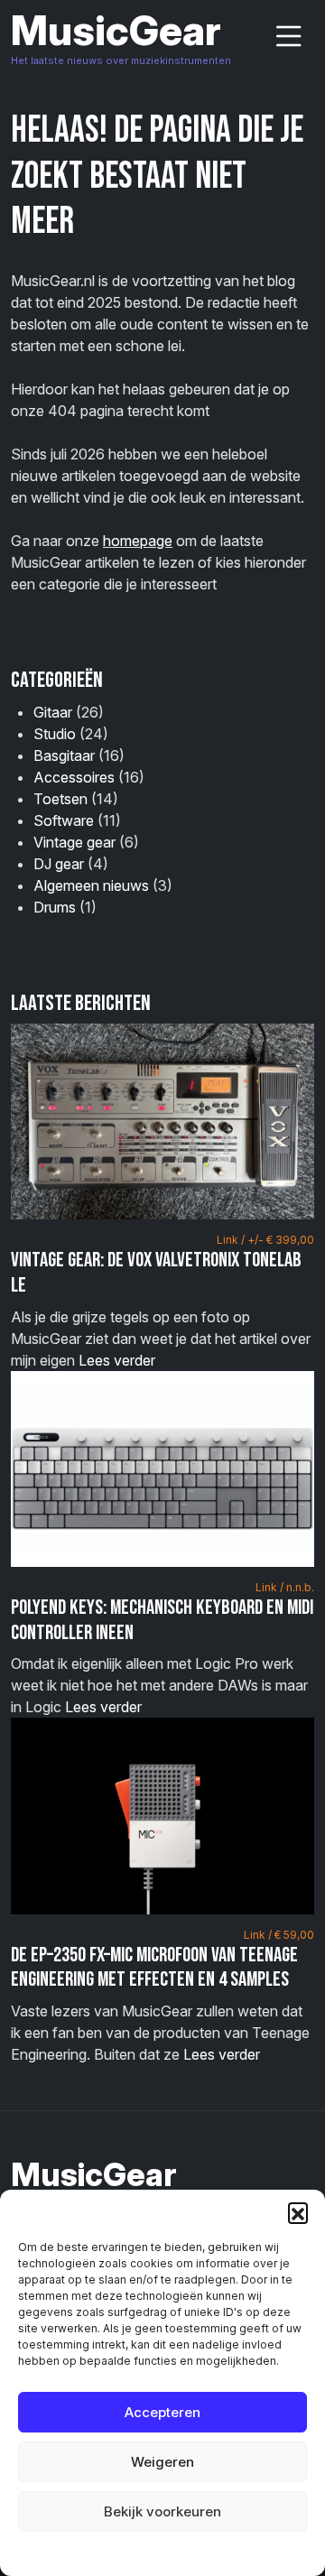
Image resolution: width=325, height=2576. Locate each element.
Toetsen (60, 799)
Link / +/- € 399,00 (265, 1240)
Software (64, 820)
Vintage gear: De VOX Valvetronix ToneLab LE (156, 1273)
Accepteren (162, 2412)
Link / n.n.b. (285, 1587)
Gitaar (53, 712)
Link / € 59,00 (279, 1935)
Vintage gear (74, 842)
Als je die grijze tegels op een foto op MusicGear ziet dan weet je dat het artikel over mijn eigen (162, 1301)
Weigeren (162, 2462)
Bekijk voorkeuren (162, 2511)
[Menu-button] (289, 37)
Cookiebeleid (117, 2553)
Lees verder (117, 1360)
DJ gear (59, 864)
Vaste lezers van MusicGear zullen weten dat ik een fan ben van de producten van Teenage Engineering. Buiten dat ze (162, 1996)
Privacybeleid (199, 2553)
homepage (138, 541)
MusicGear (116, 30)
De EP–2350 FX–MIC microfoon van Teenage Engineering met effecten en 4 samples (154, 1968)
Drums (55, 907)
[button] (298, 2212)
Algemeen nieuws (91, 885)
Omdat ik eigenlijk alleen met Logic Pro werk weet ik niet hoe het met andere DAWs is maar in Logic (162, 1648)
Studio (55, 734)
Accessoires (74, 777)
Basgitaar (64, 755)
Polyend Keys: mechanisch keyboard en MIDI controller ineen (162, 1620)
